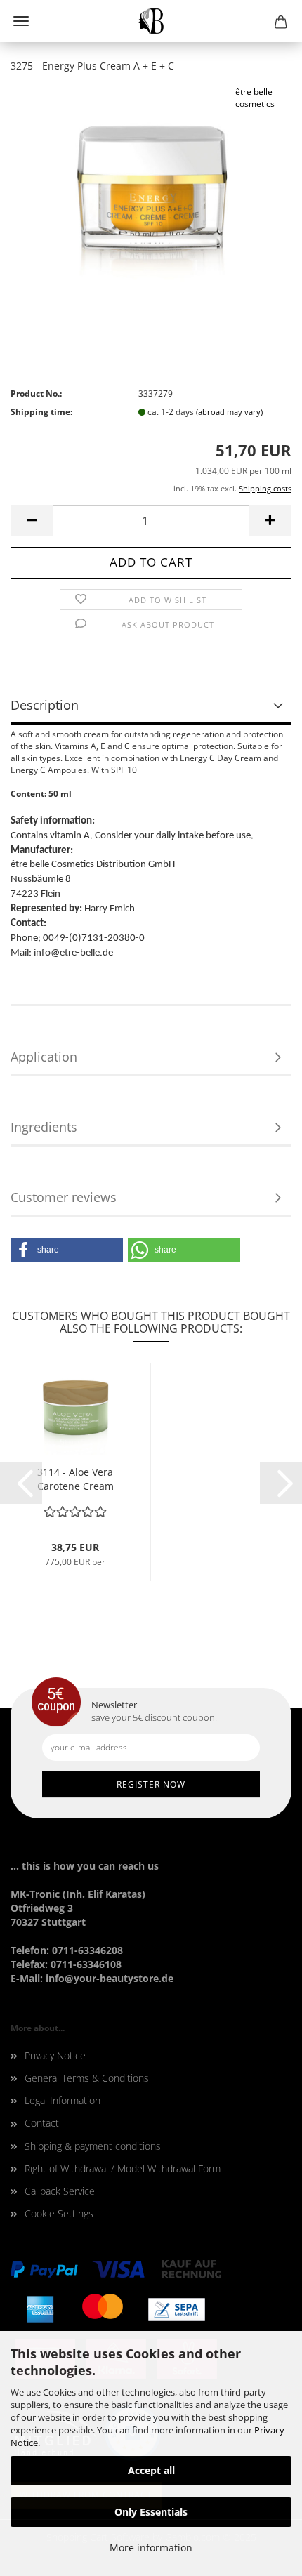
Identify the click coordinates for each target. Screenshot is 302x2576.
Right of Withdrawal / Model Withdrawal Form (123, 2168)
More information (151, 2548)
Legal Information (63, 2100)
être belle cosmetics (255, 98)
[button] (67, 1250)
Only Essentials (151, 2512)
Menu (21, 21)
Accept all (151, 2470)
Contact (42, 2123)
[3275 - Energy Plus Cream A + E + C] (151, 190)
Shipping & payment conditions (93, 2146)
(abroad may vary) (229, 412)
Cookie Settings (59, 2213)
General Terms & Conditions (87, 2078)
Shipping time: (41, 412)
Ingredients (44, 1127)
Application (44, 1057)
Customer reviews (64, 1197)
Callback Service (60, 2191)
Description (45, 705)
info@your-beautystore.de (110, 1978)
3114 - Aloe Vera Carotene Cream (75, 1479)
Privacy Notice (55, 2055)
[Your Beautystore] (151, 21)
